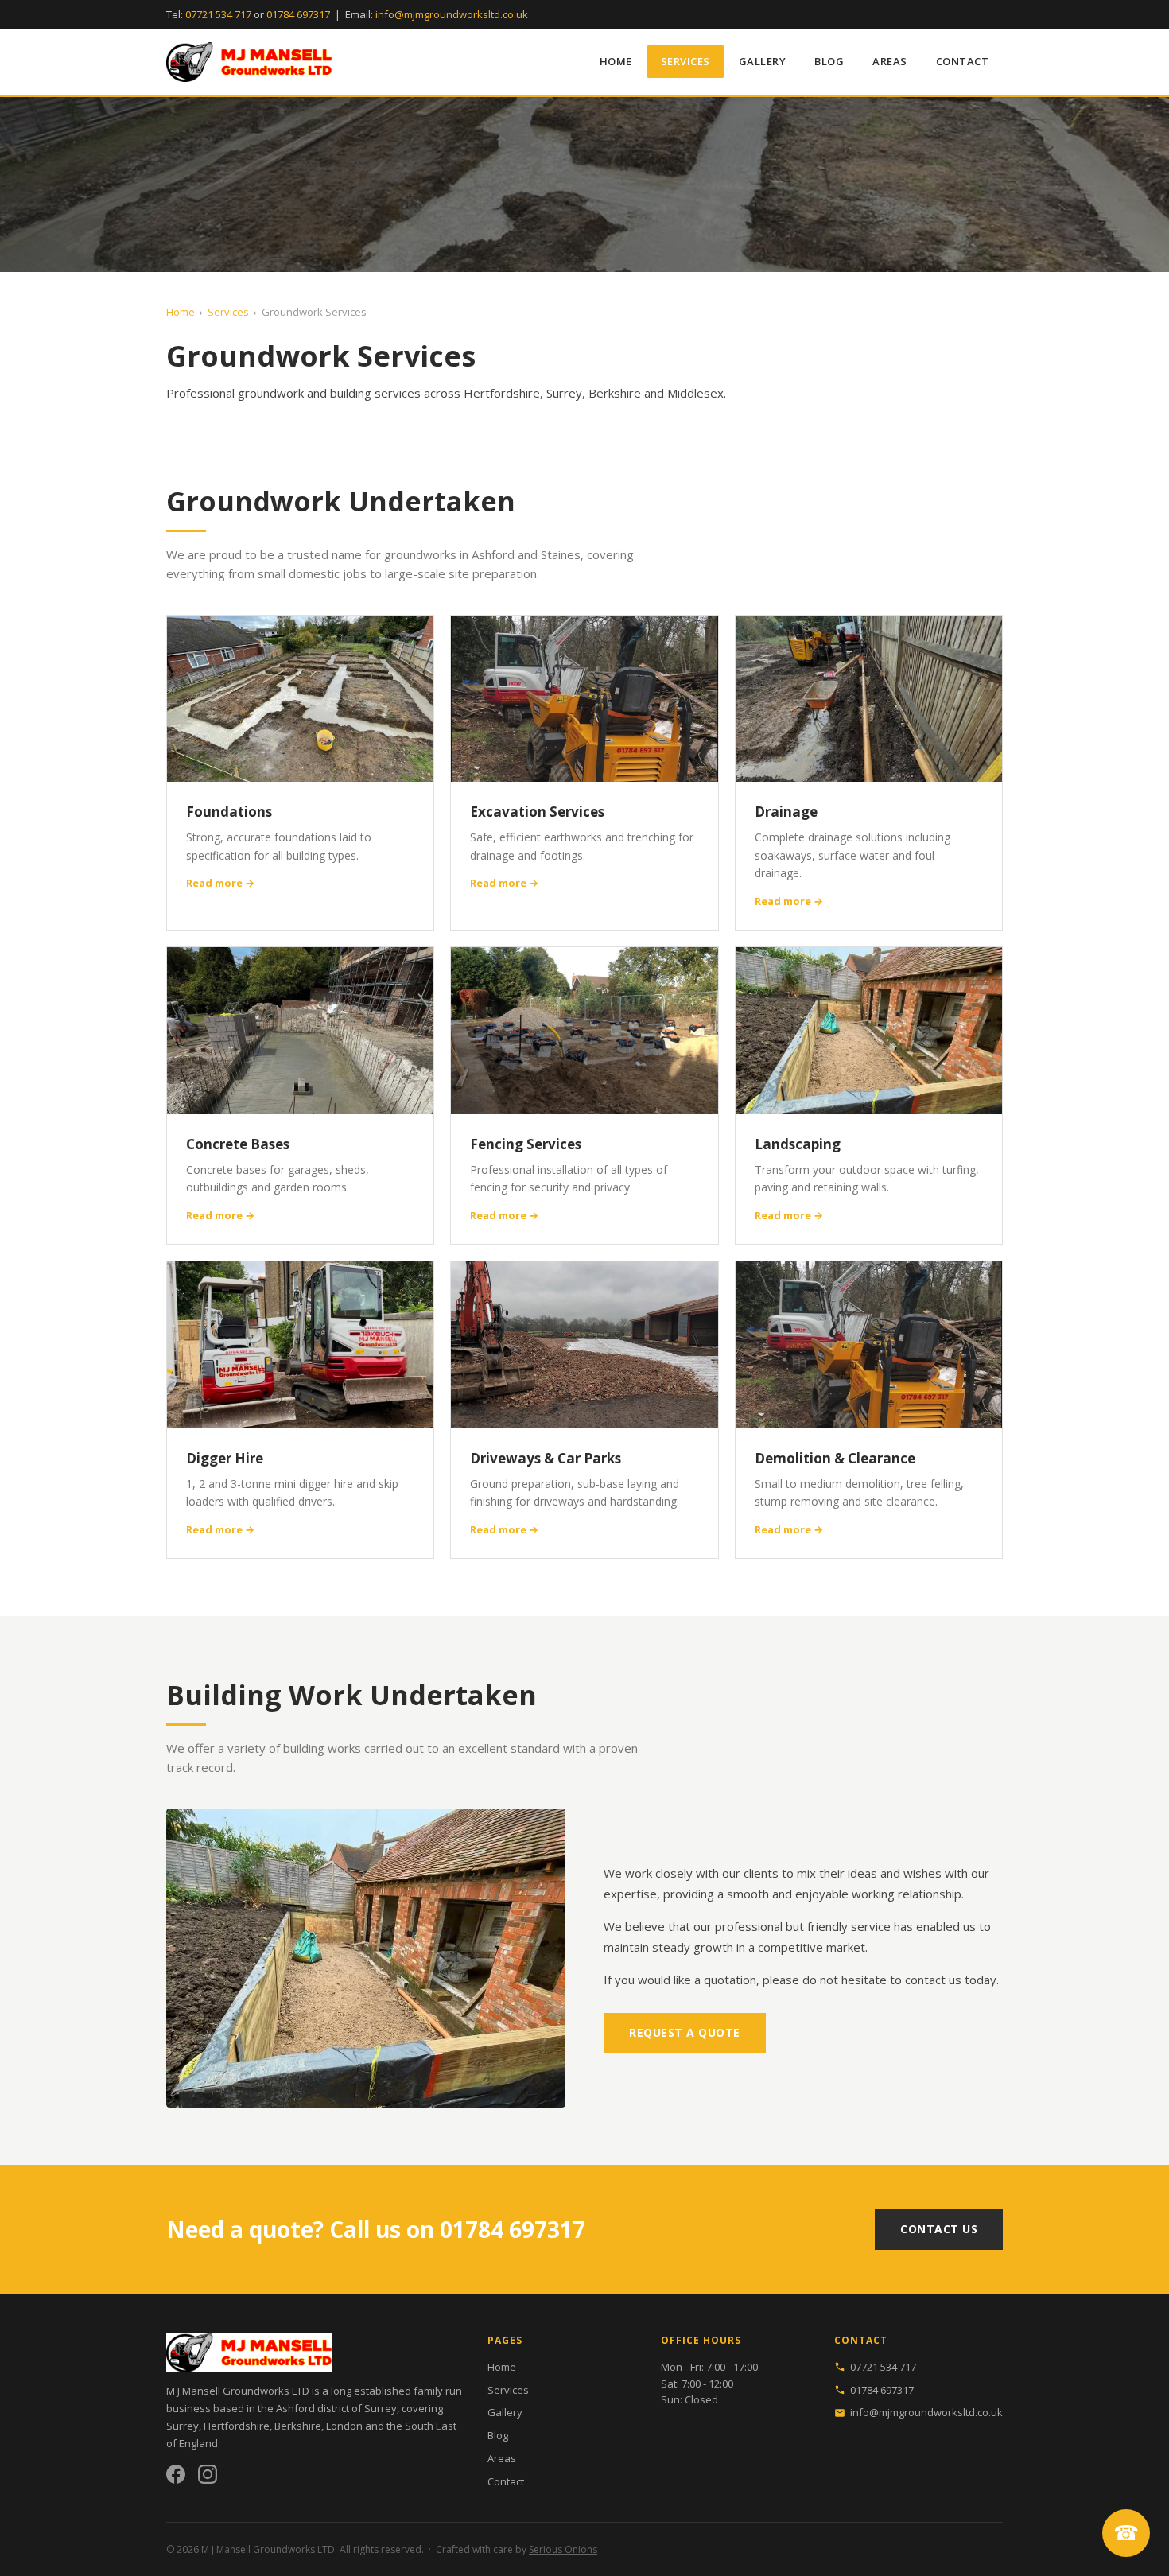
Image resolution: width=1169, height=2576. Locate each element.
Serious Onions (563, 2549)
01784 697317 (298, 14)
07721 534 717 (218, 14)
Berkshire (298, 2426)
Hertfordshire (237, 2426)
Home (616, 61)
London (344, 2426)
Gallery (763, 61)
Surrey (183, 2426)
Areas (890, 61)
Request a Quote (685, 2032)
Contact (963, 61)
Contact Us (939, 2229)
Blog (829, 61)
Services (685, 61)
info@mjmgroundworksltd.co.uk (452, 14)
